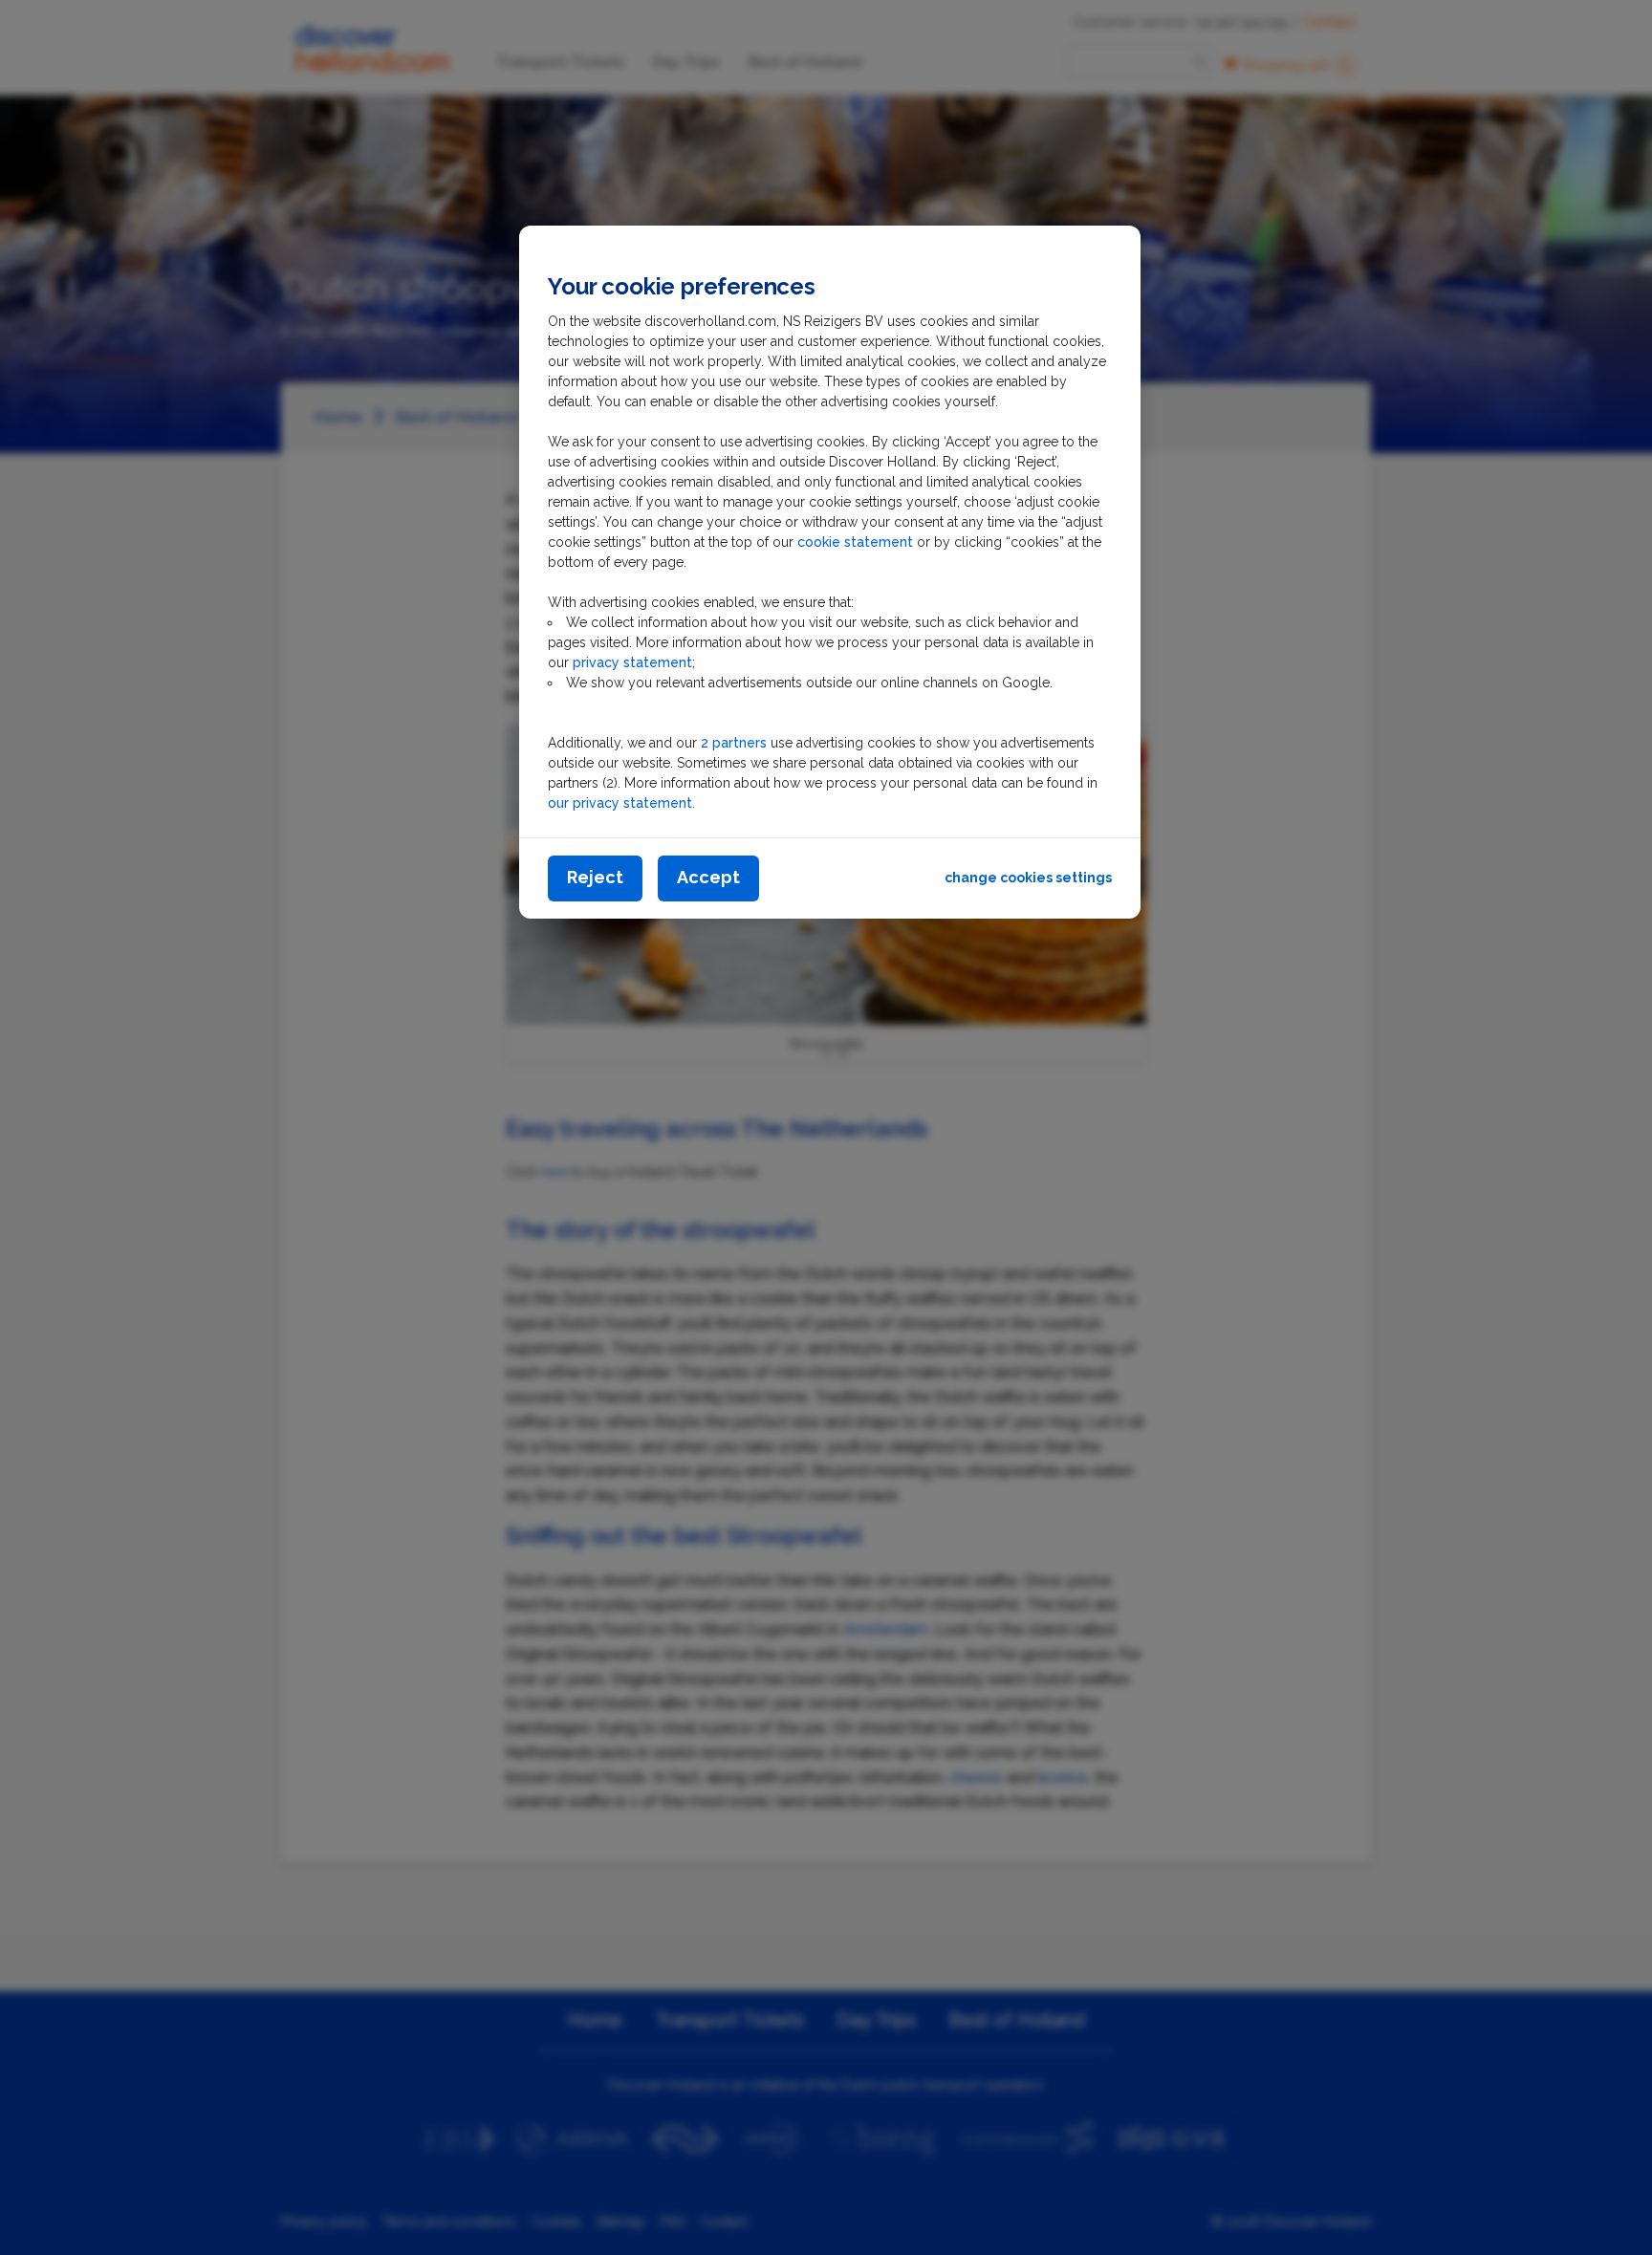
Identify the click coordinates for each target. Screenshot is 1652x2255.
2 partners (734, 743)
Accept (708, 877)
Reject (595, 877)
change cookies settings (1028, 878)
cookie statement (857, 542)
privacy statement (632, 662)
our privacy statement (620, 803)
